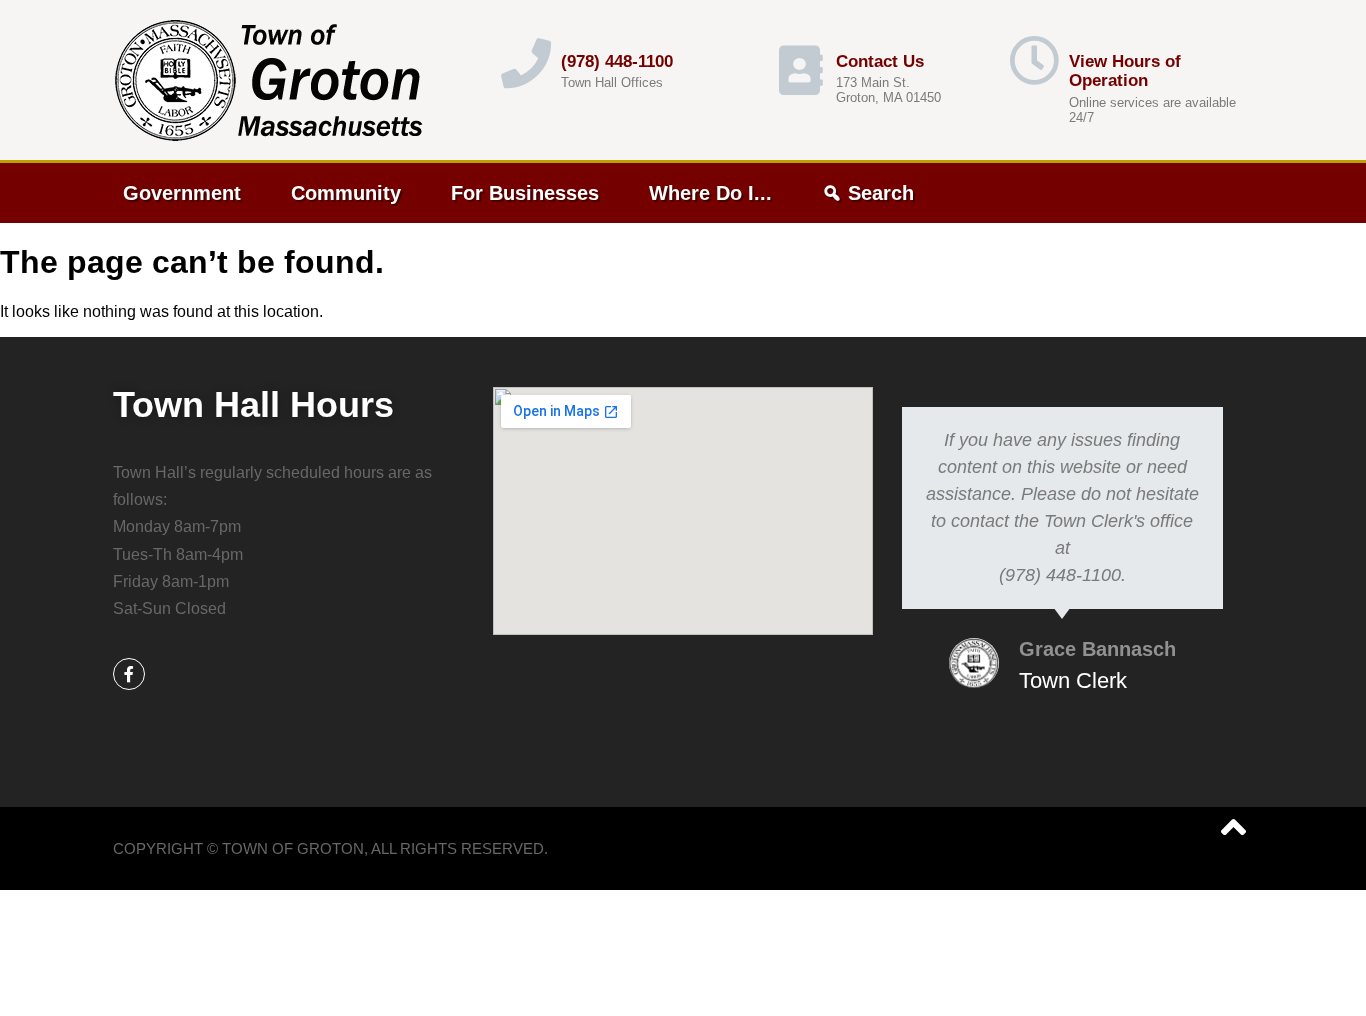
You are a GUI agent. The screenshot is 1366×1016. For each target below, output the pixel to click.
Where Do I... (710, 193)
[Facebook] (129, 674)
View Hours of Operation (1125, 71)
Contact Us (880, 61)
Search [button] (881, 193)
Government (182, 193)
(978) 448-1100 (617, 61)
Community (346, 193)
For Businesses (525, 193)
